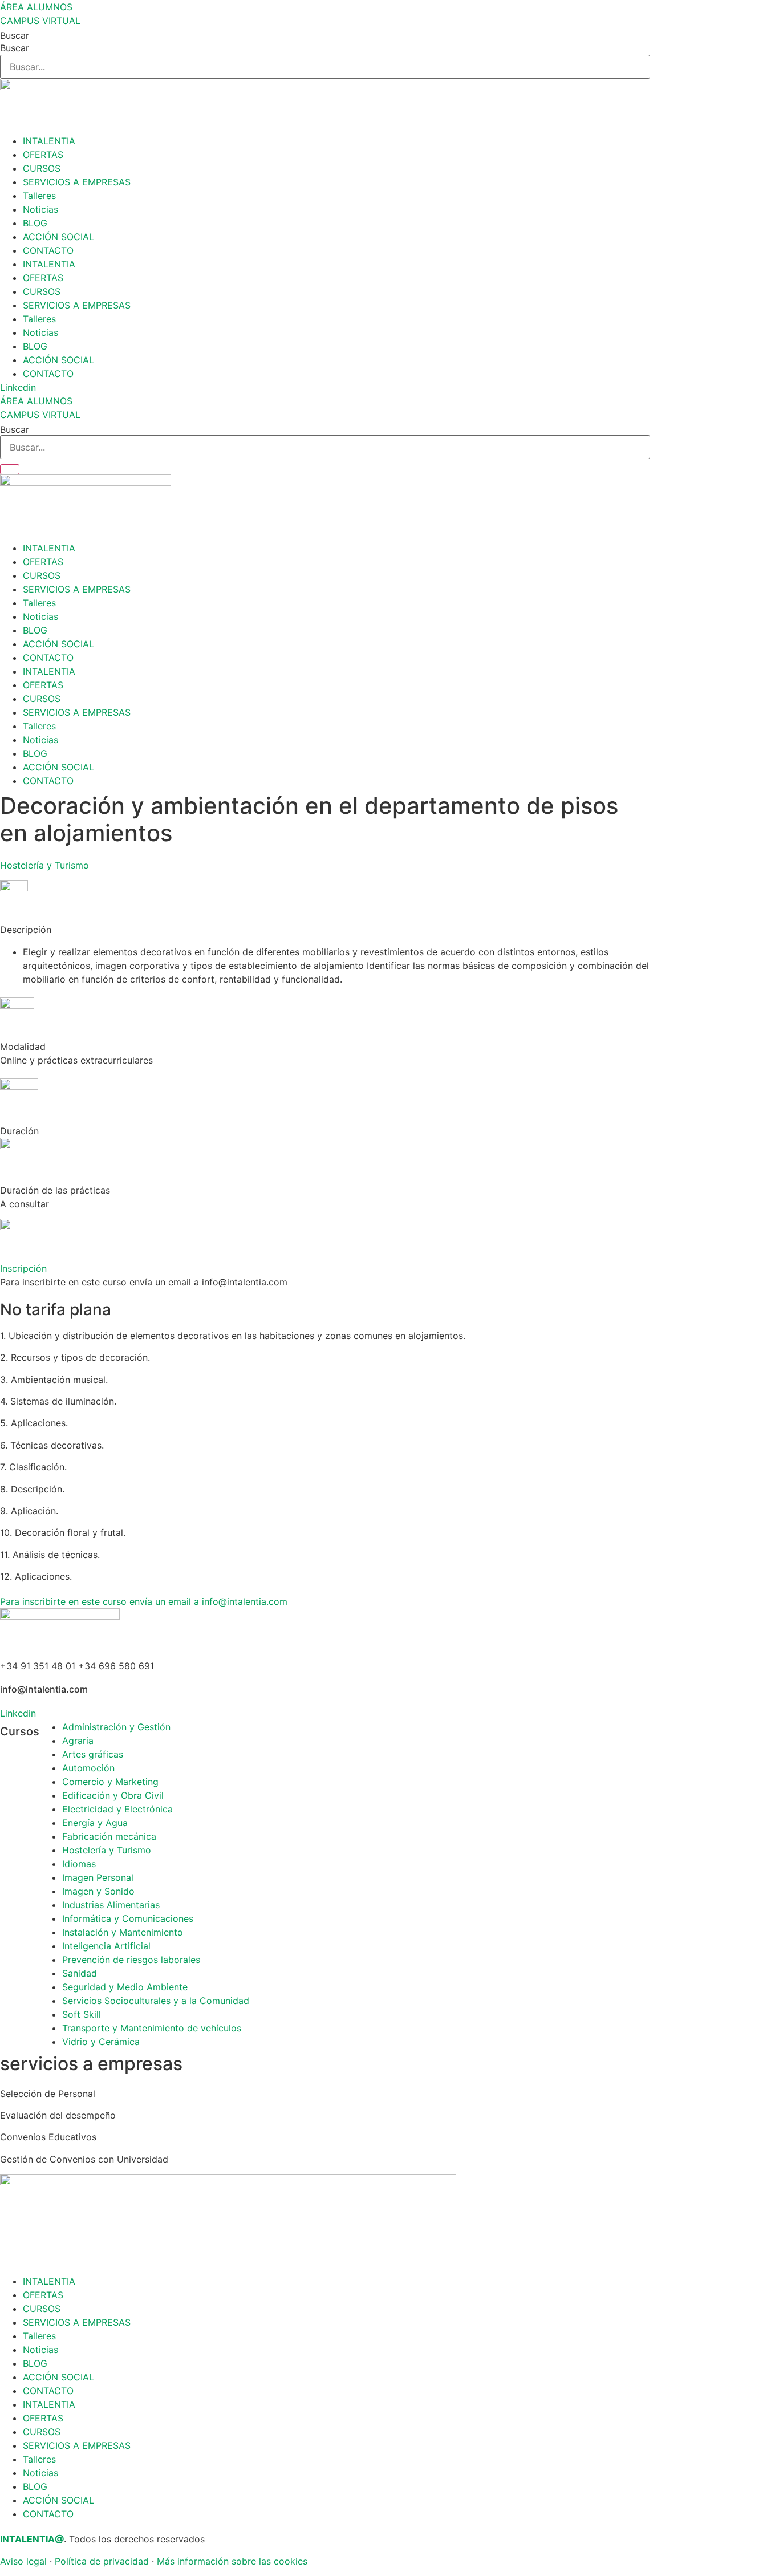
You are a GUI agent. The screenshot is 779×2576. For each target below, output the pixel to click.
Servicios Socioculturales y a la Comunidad (156, 2001)
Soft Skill (82, 2014)
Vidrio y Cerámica (101, 2042)
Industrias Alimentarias (111, 1905)
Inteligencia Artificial (106, 1946)
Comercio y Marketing (110, 1782)
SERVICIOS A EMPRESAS (77, 182)
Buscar (15, 35)
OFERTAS (43, 155)
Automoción (88, 1768)
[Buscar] (10, 469)
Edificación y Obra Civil (113, 1795)
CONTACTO (48, 250)
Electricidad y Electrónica (117, 1809)
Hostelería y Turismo (44, 865)
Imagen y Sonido (98, 1891)
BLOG (35, 223)
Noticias (40, 209)
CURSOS (42, 168)
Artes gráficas (93, 1754)
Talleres (39, 196)
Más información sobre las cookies (232, 2561)
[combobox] (325, 447)
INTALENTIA (49, 141)
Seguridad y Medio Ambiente (125, 1987)
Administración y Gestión (116, 1727)
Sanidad (80, 1973)
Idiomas (79, 1864)
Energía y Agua (95, 1823)
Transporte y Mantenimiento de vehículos (152, 2028)
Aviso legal (23, 2561)
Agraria (78, 1741)
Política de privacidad (102, 2561)
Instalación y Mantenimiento (123, 1932)
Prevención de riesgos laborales (131, 1960)
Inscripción (23, 1268)
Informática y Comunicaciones (128, 1918)
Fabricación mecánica (109, 1836)
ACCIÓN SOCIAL (58, 237)
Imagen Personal (98, 1877)
